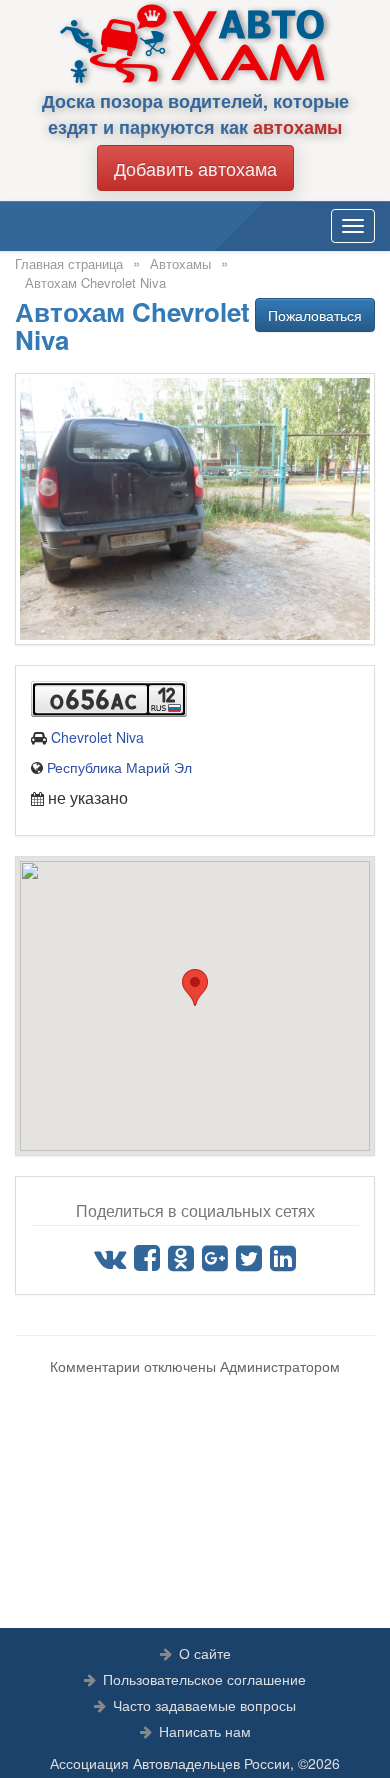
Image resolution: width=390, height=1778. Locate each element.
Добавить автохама (195, 168)
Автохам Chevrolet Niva (95, 282)
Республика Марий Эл (119, 767)
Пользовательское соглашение (204, 1679)
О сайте (205, 1653)
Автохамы (180, 263)
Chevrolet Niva (97, 737)
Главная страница (69, 263)
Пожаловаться (315, 315)
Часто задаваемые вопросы (204, 1705)
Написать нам (205, 1731)
